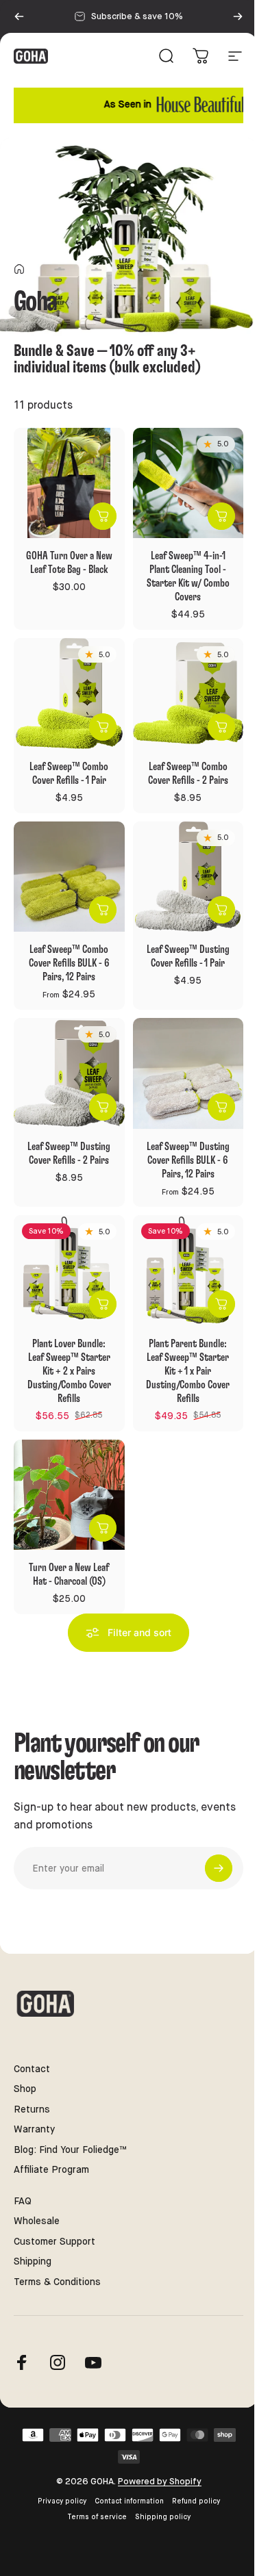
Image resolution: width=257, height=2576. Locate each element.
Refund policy (196, 2501)
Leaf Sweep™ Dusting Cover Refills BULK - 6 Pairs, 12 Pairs (188, 1160)
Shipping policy (163, 2517)
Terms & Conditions (57, 2282)
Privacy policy (62, 2501)
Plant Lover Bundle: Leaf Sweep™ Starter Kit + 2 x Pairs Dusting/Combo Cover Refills (69, 1371)
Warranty (34, 2129)
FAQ (23, 2201)
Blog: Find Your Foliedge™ (70, 2150)
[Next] (238, 16)
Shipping (33, 2261)
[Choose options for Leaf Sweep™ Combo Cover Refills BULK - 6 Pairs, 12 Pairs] (103, 910)
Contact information (129, 2501)
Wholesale (37, 2221)
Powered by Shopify (160, 2481)
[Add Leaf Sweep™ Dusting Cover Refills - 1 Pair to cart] (221, 910)
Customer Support (54, 2241)
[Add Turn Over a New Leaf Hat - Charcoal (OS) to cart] (103, 1528)
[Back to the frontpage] (19, 269)
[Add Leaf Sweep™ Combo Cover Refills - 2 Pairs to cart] (221, 727)
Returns (32, 2109)
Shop (25, 2089)
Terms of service (97, 2517)
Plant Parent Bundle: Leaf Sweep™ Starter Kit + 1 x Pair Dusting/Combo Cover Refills (188, 1371)
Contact (32, 2069)
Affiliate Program (51, 2169)
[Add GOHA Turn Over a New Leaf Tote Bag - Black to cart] (103, 516)
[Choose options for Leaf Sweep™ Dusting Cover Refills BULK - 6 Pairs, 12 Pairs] (221, 1107)
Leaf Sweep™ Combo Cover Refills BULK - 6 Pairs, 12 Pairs (69, 963)
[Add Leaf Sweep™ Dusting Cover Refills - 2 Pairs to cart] (103, 1107)
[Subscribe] (219, 1868)
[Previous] (19, 16)
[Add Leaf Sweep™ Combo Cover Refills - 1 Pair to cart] (103, 727)
